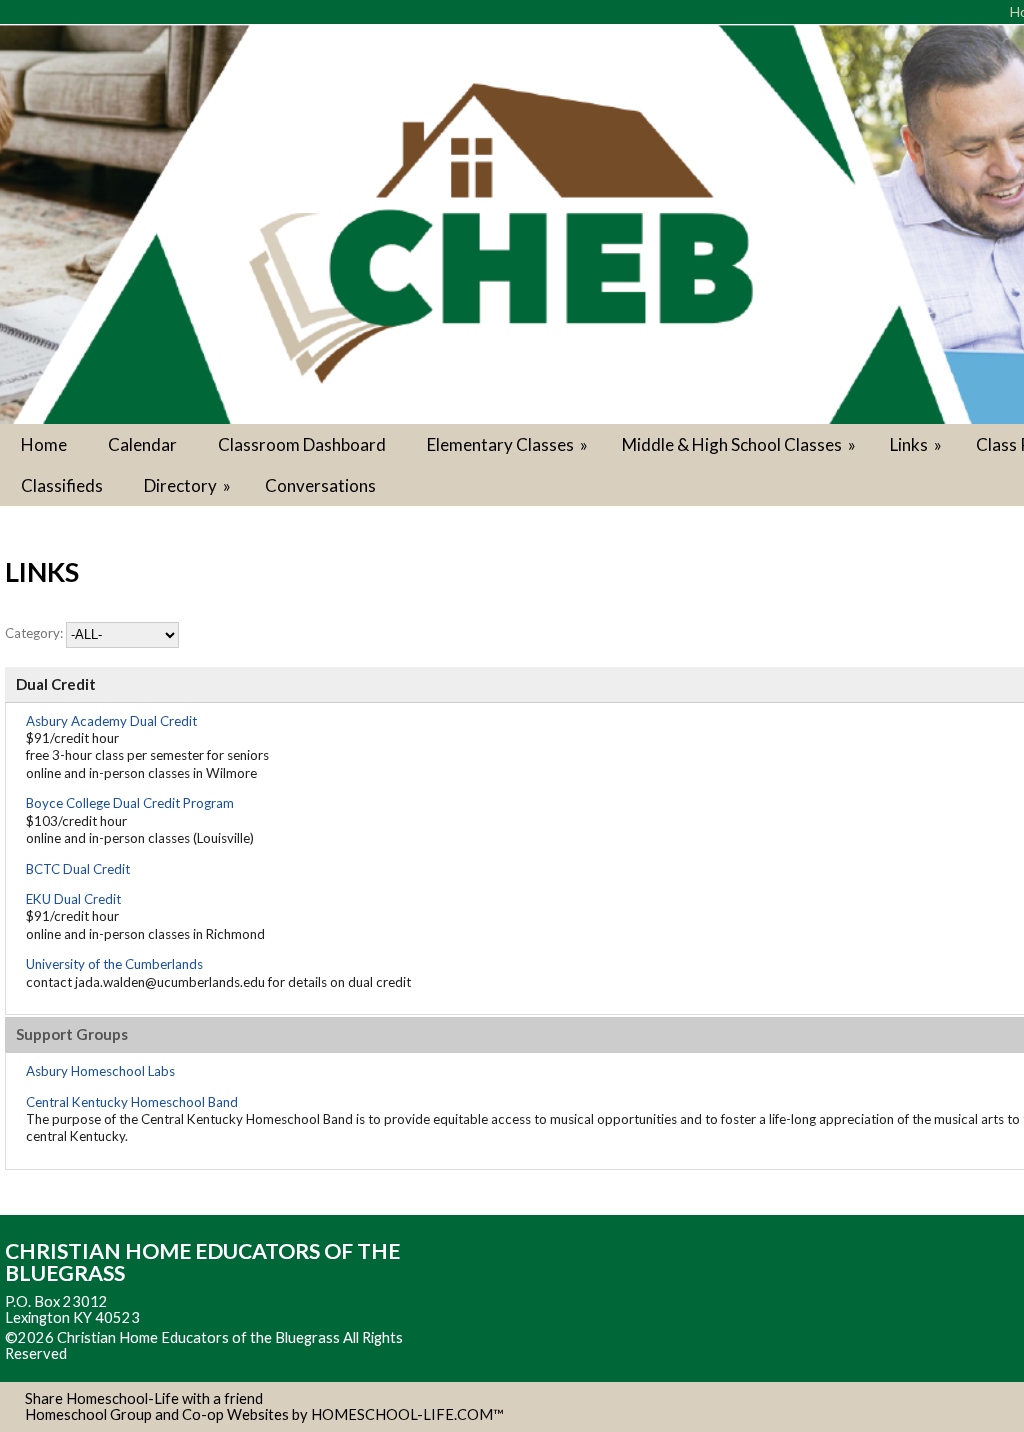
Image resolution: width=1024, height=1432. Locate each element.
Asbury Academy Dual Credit (111, 721)
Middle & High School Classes (740, 444)
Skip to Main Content (154, 1353)
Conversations (320, 485)
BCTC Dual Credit (78, 869)
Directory (189, 485)
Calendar (142, 444)
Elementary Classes (509, 444)
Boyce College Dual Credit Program (130, 803)
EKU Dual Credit (73, 899)
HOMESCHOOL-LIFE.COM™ (407, 1414)
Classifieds (62, 485)
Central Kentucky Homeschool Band (132, 1102)
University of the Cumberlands (114, 964)
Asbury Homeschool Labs (100, 1071)
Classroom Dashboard (302, 444)
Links (917, 444)
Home (44, 444)
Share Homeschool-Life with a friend (144, 1398)
